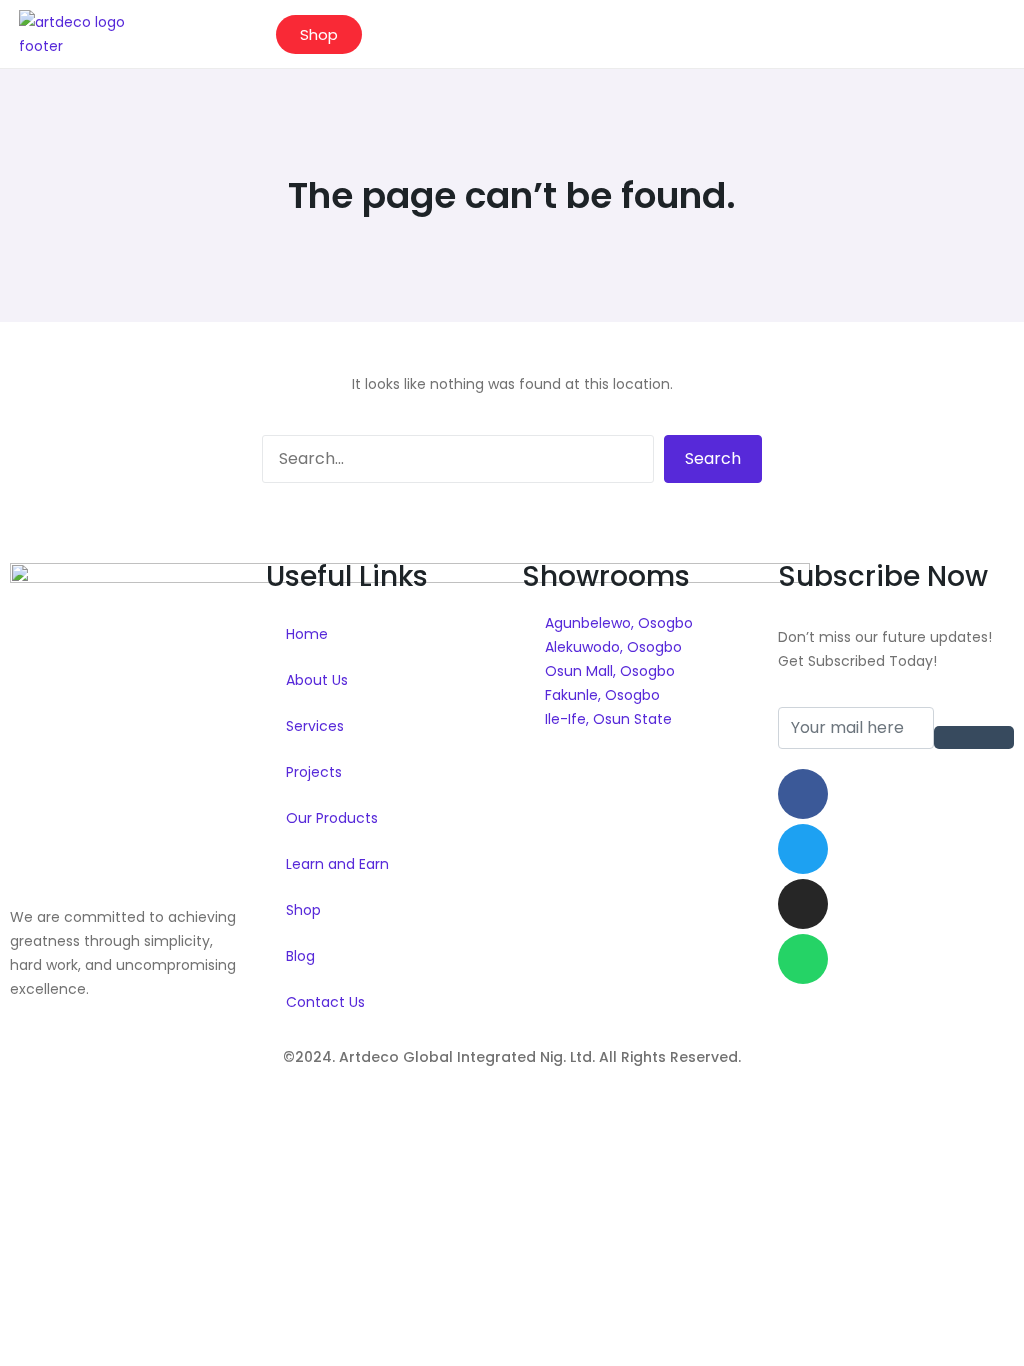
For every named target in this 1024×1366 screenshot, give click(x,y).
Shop (303, 910)
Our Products (332, 818)
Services (315, 726)
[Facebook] (803, 794)
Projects (314, 772)
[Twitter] (803, 849)
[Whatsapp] (803, 959)
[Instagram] (803, 904)
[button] (974, 34)
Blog (300, 956)
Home (307, 634)
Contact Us (325, 1002)
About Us (317, 680)
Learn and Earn (337, 864)
